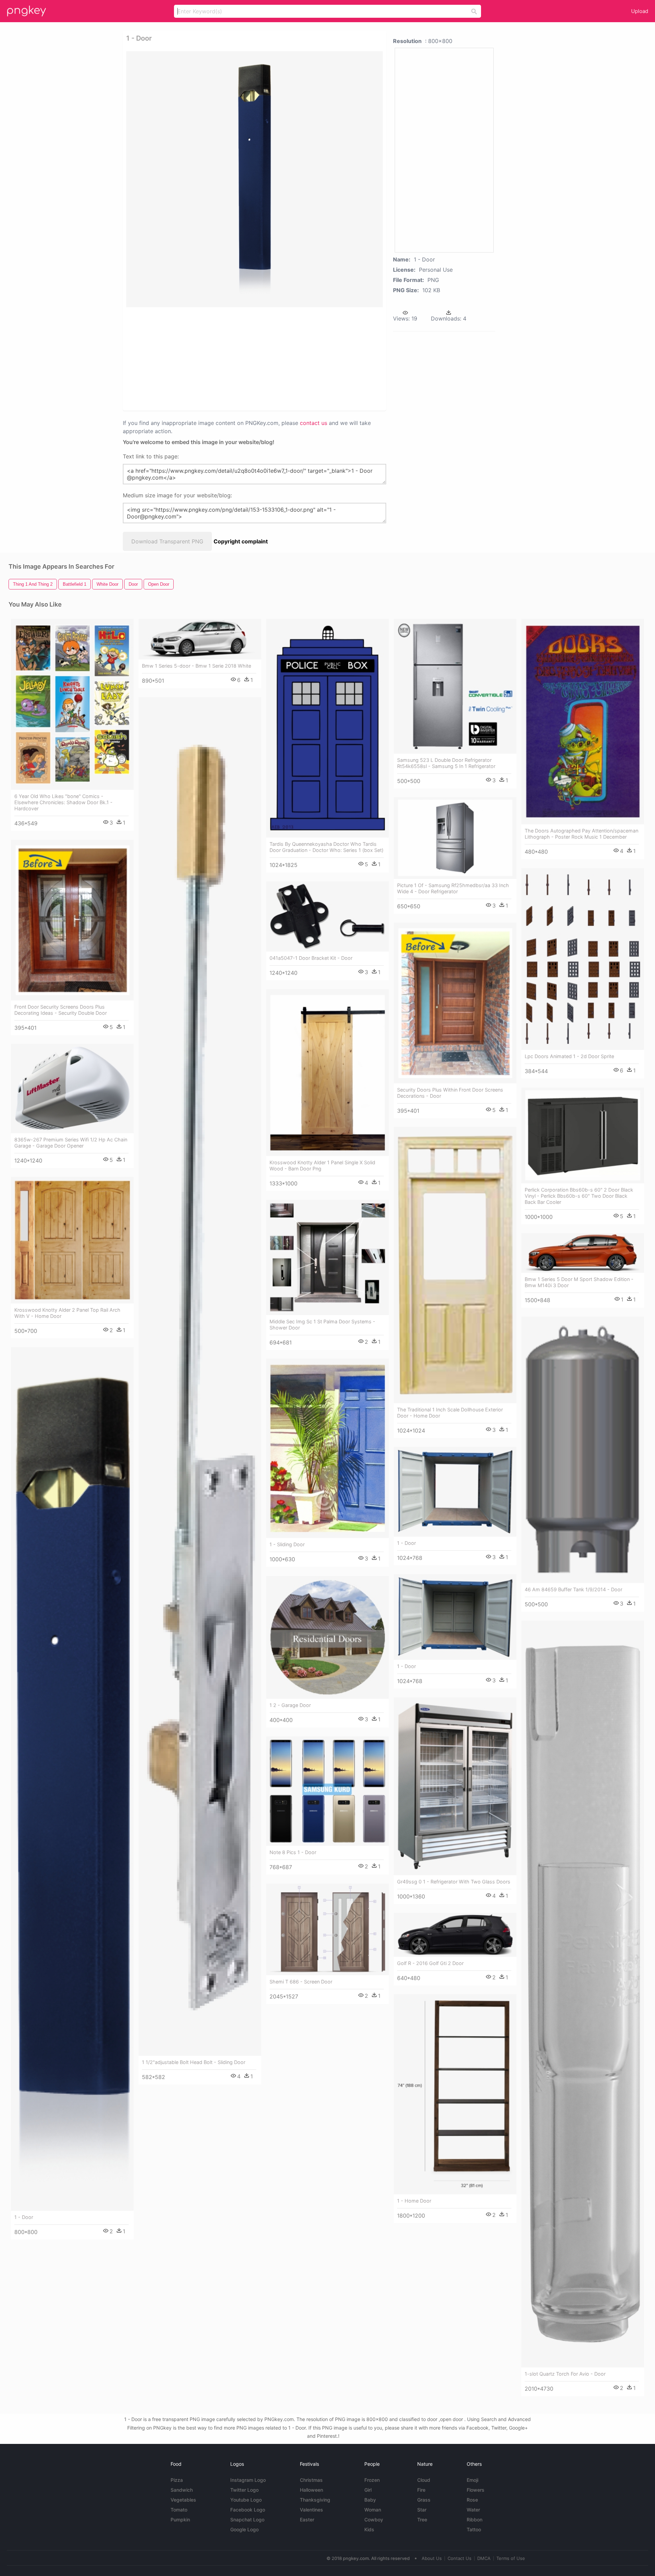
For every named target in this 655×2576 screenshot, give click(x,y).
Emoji (472, 2480)
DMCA (484, 2558)
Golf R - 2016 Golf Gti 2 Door (430, 1963)
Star (422, 2510)
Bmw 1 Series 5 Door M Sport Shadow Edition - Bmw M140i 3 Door (579, 1282)
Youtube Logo (246, 2500)
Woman (373, 2510)
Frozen (372, 2480)
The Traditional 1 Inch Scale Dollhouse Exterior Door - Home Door (450, 1413)
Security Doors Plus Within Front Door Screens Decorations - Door (450, 1093)
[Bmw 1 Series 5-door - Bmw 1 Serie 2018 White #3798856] (200, 639)
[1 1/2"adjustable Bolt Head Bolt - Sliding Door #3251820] (200, 1376)
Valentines (311, 2510)
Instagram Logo (248, 2480)
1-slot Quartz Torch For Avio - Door (565, 2374)
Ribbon (475, 2520)
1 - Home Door (414, 2201)
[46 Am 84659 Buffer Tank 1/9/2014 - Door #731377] (583, 1450)
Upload (640, 11)
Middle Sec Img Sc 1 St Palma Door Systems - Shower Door (322, 1325)
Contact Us (460, 2558)
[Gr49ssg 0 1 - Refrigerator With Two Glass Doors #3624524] (455, 1786)
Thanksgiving (315, 2500)
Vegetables (183, 2500)
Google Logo (244, 2529)
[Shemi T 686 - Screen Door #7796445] (327, 1929)
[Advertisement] (246, 358)
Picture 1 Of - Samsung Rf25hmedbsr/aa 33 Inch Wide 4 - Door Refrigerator (453, 888)
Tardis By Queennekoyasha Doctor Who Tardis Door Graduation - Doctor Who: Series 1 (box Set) (326, 847)
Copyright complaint (241, 541)
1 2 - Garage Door (290, 1705)
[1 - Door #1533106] (72, 1779)
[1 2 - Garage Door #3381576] (327, 1637)
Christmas (311, 2480)
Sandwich (182, 2490)
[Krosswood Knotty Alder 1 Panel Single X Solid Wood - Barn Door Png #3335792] (327, 1073)
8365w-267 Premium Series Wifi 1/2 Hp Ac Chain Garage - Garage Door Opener (71, 1143)
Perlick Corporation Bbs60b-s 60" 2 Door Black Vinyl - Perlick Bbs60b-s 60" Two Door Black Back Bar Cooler (579, 1196)
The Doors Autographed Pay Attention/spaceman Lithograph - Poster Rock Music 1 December (581, 834)
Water (473, 2510)
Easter (307, 2520)
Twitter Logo (244, 2490)
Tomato (179, 2510)
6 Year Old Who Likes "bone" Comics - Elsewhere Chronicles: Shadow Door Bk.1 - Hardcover (63, 802)
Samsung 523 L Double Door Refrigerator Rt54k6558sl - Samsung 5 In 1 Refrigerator (446, 763)
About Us (432, 2558)
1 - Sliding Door (287, 1544)
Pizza (177, 2480)
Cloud (424, 2480)
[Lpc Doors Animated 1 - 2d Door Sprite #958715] (583, 959)
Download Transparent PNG (167, 541)
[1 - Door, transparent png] (254, 179)
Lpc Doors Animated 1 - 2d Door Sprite (569, 1056)
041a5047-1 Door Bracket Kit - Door (311, 958)
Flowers (476, 2490)
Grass (424, 2500)
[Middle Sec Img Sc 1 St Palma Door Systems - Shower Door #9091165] (327, 1257)
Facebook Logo (248, 2510)
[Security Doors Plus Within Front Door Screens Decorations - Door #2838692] (455, 1003)
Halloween (311, 2490)
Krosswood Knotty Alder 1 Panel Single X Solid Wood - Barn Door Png (322, 1165)
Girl (368, 2490)
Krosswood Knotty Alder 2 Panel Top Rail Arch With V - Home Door (67, 1313)
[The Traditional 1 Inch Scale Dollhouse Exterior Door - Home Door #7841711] (455, 1265)
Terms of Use (511, 2558)
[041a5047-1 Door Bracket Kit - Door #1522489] (327, 916)
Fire (421, 2490)
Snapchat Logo (247, 2520)
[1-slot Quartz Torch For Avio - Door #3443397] (583, 1994)
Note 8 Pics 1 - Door (293, 1852)
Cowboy (374, 2520)
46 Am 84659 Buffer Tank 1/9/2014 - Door (573, 1589)
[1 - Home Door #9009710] (455, 2094)
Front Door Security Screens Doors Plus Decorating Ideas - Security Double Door (61, 1010)
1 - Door (24, 2217)
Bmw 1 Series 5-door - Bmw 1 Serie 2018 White (196, 666)
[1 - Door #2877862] (455, 1617)
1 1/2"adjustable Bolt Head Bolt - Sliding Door (194, 2062)
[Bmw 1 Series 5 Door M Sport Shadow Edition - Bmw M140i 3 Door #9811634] (583, 1253)
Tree (422, 2520)
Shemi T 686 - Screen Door (301, 1982)
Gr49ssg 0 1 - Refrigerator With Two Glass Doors (454, 1882)
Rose (472, 2500)
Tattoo (474, 2529)
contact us (314, 423)
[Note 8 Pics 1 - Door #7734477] (327, 1791)
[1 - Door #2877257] (455, 1492)
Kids (369, 2529)
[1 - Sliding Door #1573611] (327, 1448)
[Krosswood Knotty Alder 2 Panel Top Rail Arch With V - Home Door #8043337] (72, 1240)
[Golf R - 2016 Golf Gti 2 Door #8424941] (455, 1935)
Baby (370, 2500)
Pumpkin (180, 2520)
